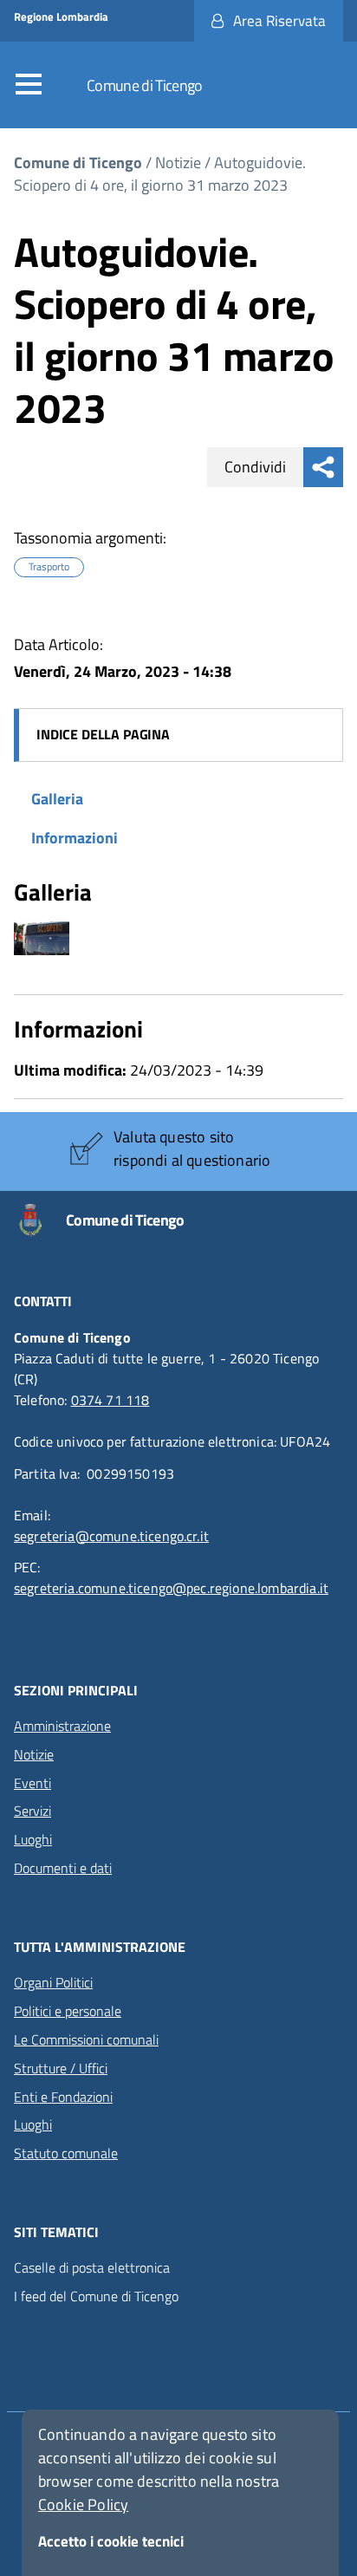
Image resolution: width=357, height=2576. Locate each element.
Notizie (178, 163)
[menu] (33, 85)
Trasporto (49, 567)
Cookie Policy (83, 2504)
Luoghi (33, 1839)
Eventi (32, 1783)
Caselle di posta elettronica (92, 2268)
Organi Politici (53, 1982)
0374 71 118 (110, 1400)
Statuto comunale (66, 2153)
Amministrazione (62, 1726)
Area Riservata (279, 21)
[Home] (40, 1220)
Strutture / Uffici (61, 2068)
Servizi (32, 1811)
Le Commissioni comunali (86, 2039)
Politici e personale (68, 2011)
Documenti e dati (63, 1868)
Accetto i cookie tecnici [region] (111, 2541)
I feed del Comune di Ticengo (96, 2296)
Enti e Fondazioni (63, 2097)
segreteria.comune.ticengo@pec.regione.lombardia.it (171, 1588)
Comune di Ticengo (145, 85)
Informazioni (75, 838)
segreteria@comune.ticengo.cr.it (111, 1536)
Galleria (57, 799)
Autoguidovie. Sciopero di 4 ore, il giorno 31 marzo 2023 (160, 174)
